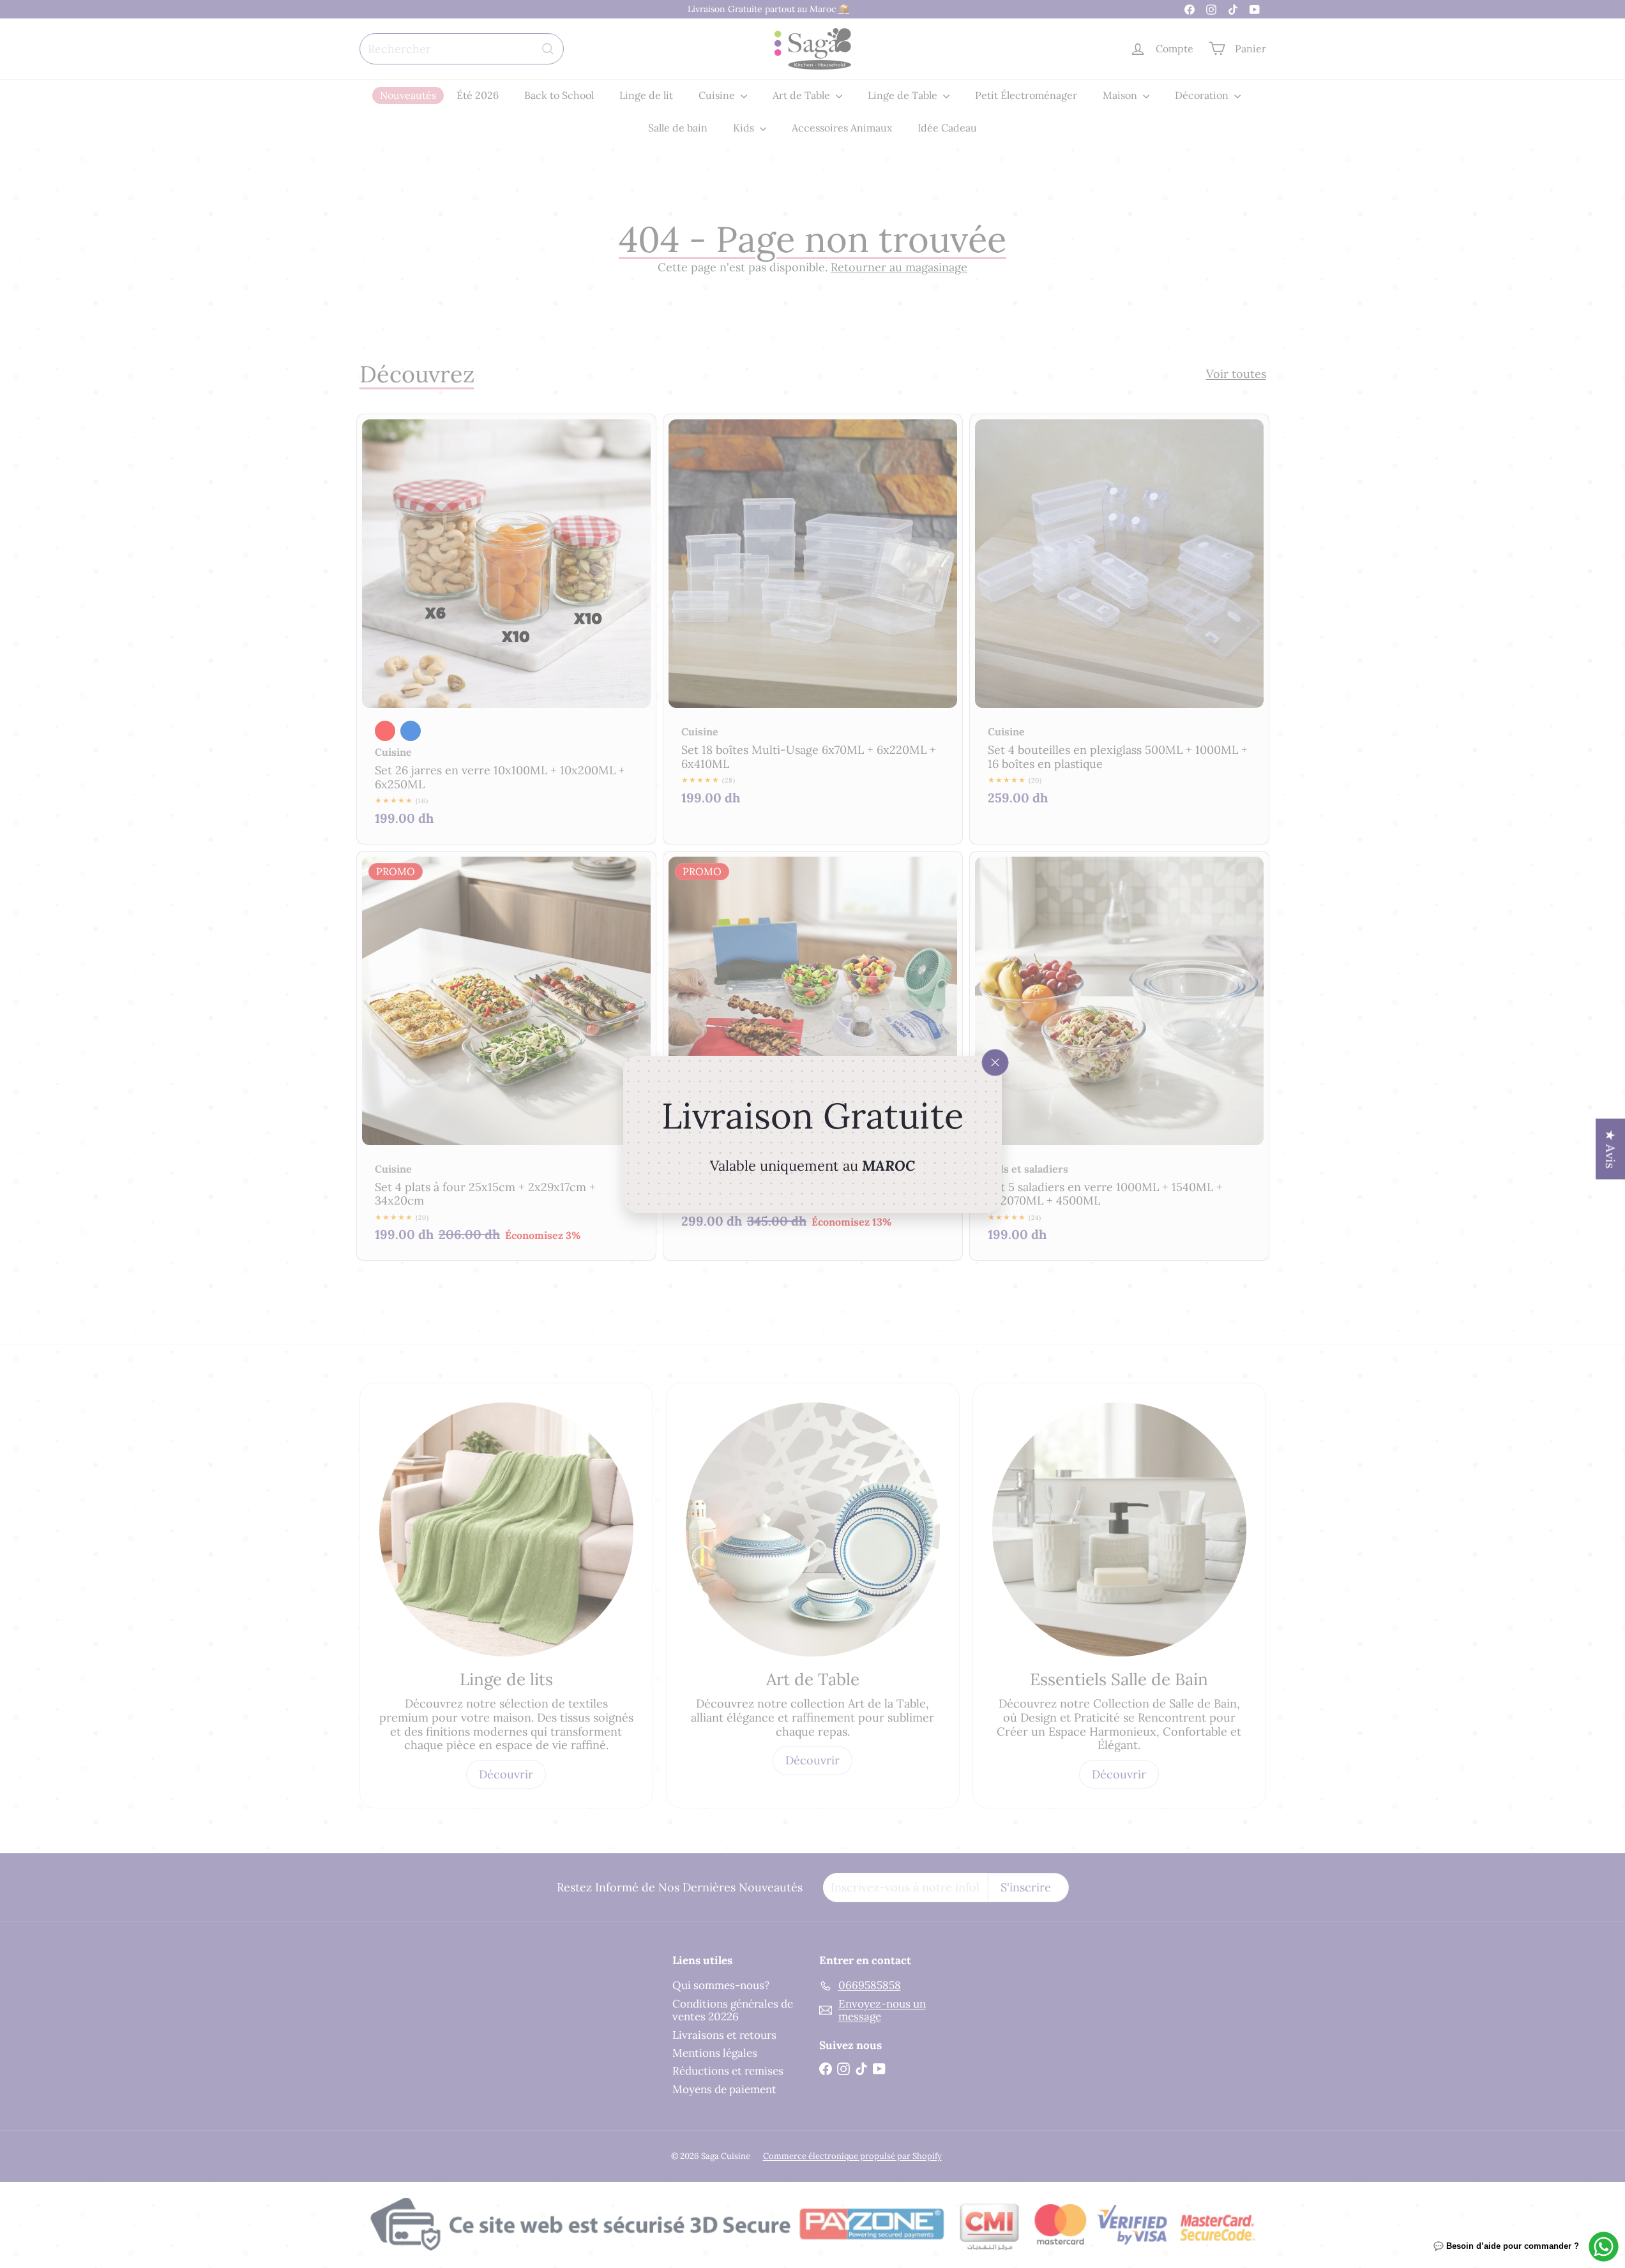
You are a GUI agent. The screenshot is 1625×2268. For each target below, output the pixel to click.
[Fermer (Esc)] (995, 1062)
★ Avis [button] (1611, 1149)
